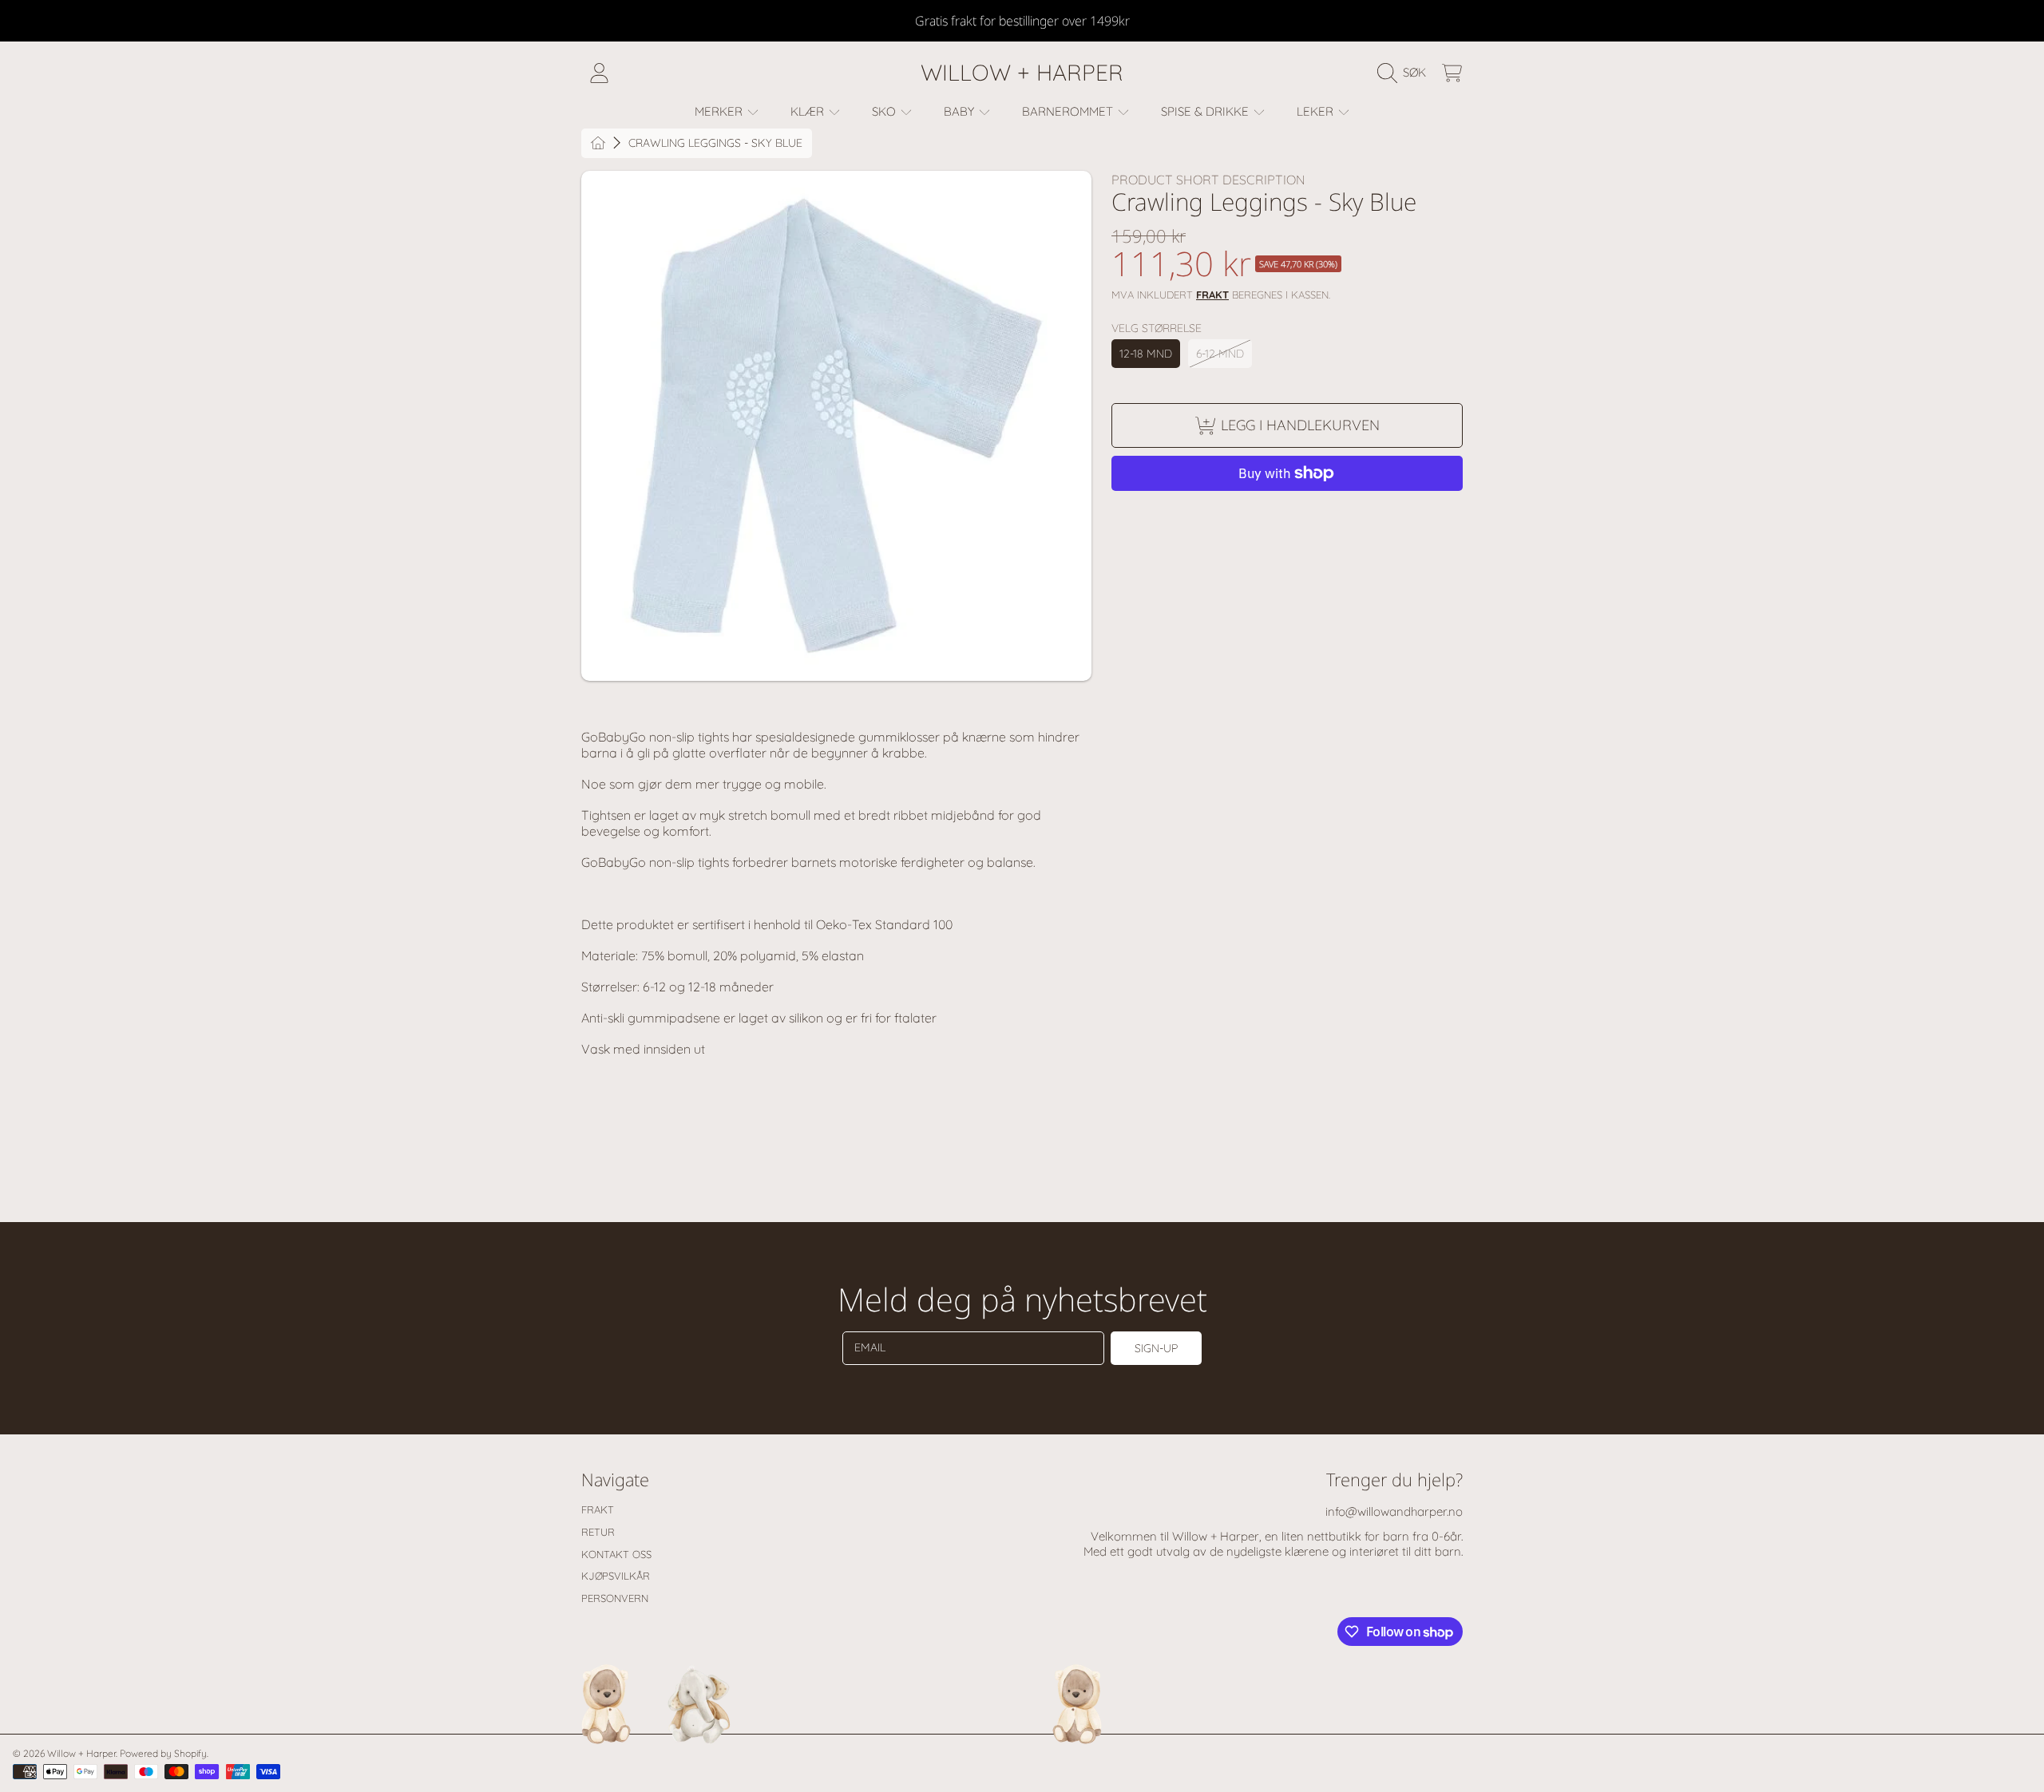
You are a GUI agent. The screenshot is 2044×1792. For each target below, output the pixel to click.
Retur (598, 1532)
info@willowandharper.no (1394, 1511)
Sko (885, 111)
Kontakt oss (616, 1554)
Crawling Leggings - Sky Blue (715, 143)
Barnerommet (1069, 111)
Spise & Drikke (1206, 111)
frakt (1212, 295)
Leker (1317, 111)
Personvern (615, 1598)
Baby (961, 111)
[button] (1406, 73)
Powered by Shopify (163, 1753)
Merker (720, 111)
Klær (809, 111)
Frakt (598, 1509)
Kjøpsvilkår (616, 1576)
